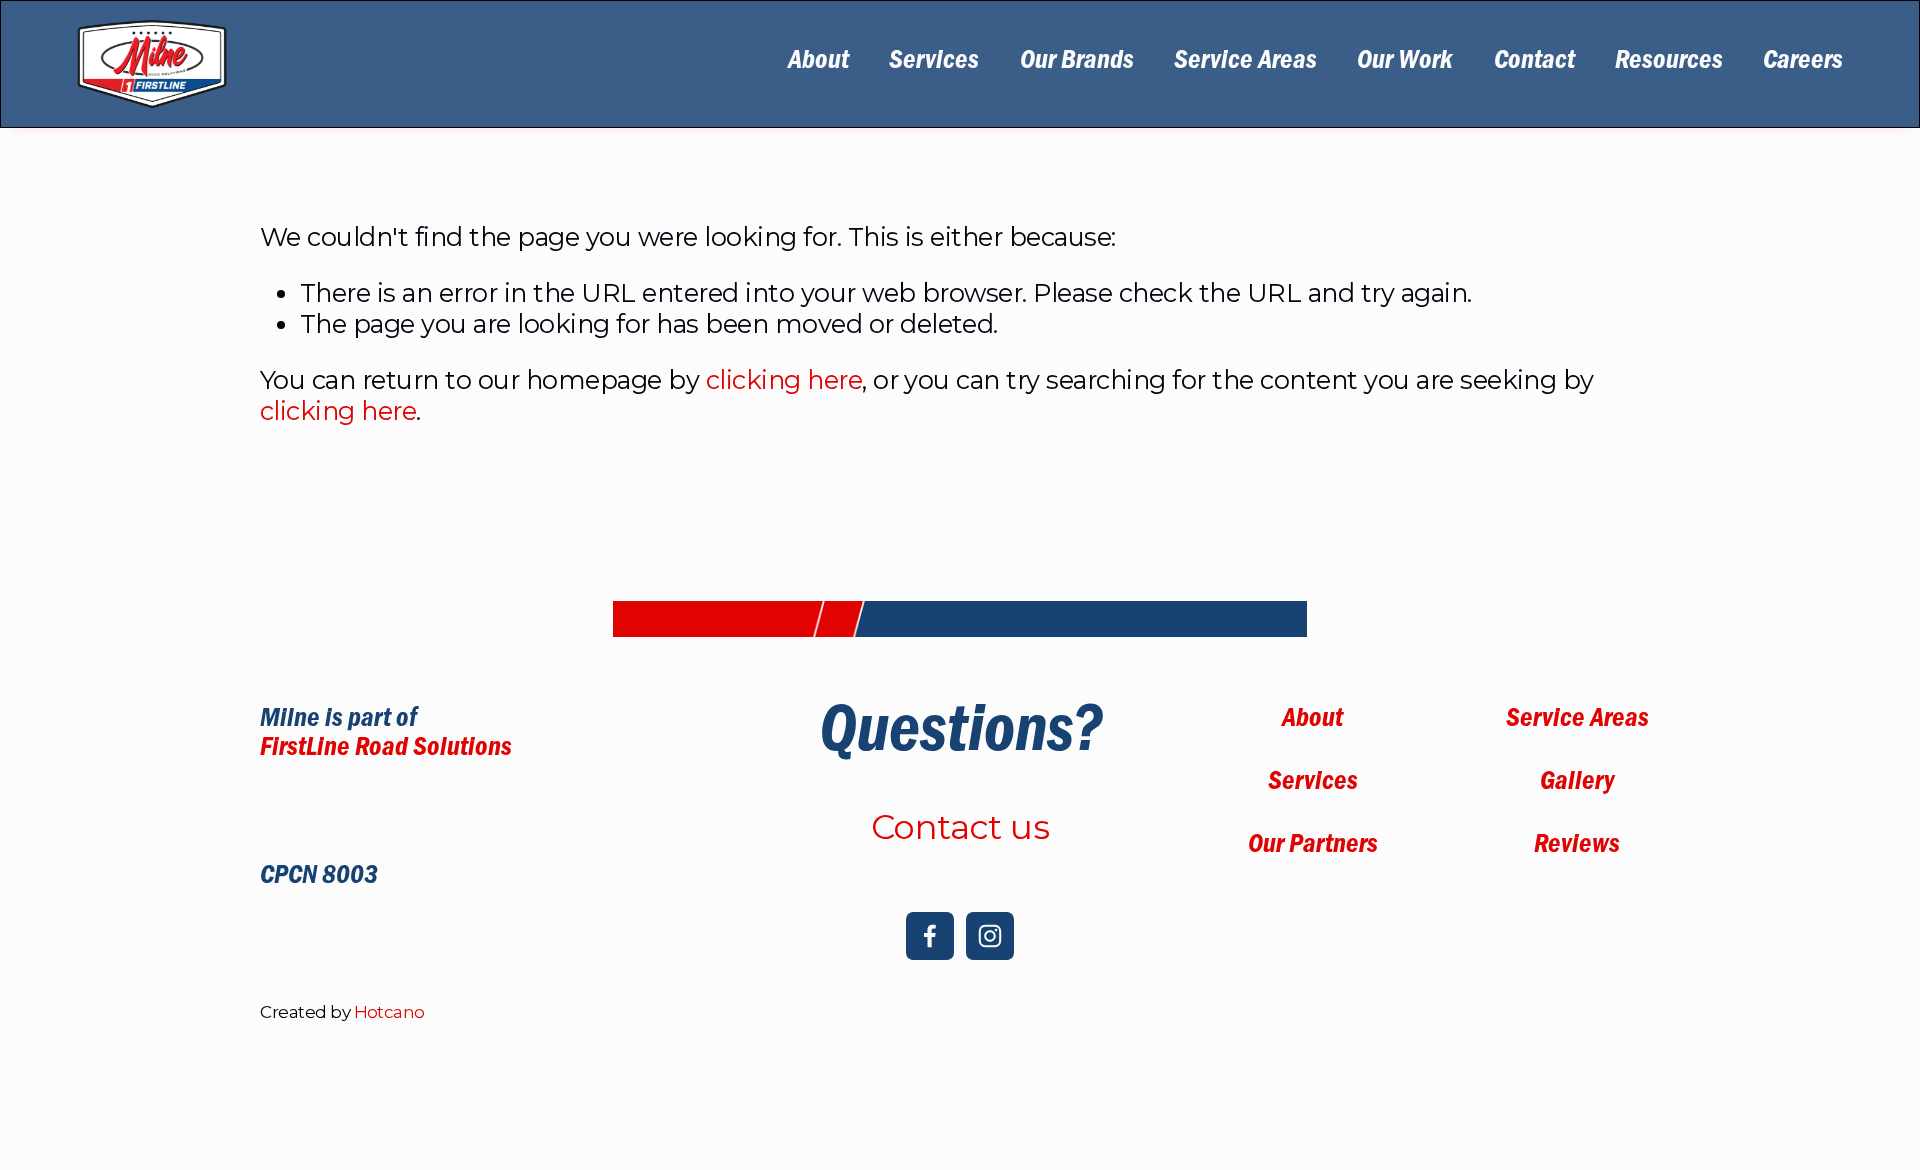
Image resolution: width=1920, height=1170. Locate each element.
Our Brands (1077, 63)
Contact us (960, 827)
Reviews (1577, 847)
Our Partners (1313, 847)
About (818, 63)
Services (934, 63)
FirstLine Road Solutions (386, 750)
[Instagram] (990, 936)
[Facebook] (930, 936)
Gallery (1577, 784)
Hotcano (389, 1012)
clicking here (784, 379)
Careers (1803, 63)
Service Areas (1245, 63)
